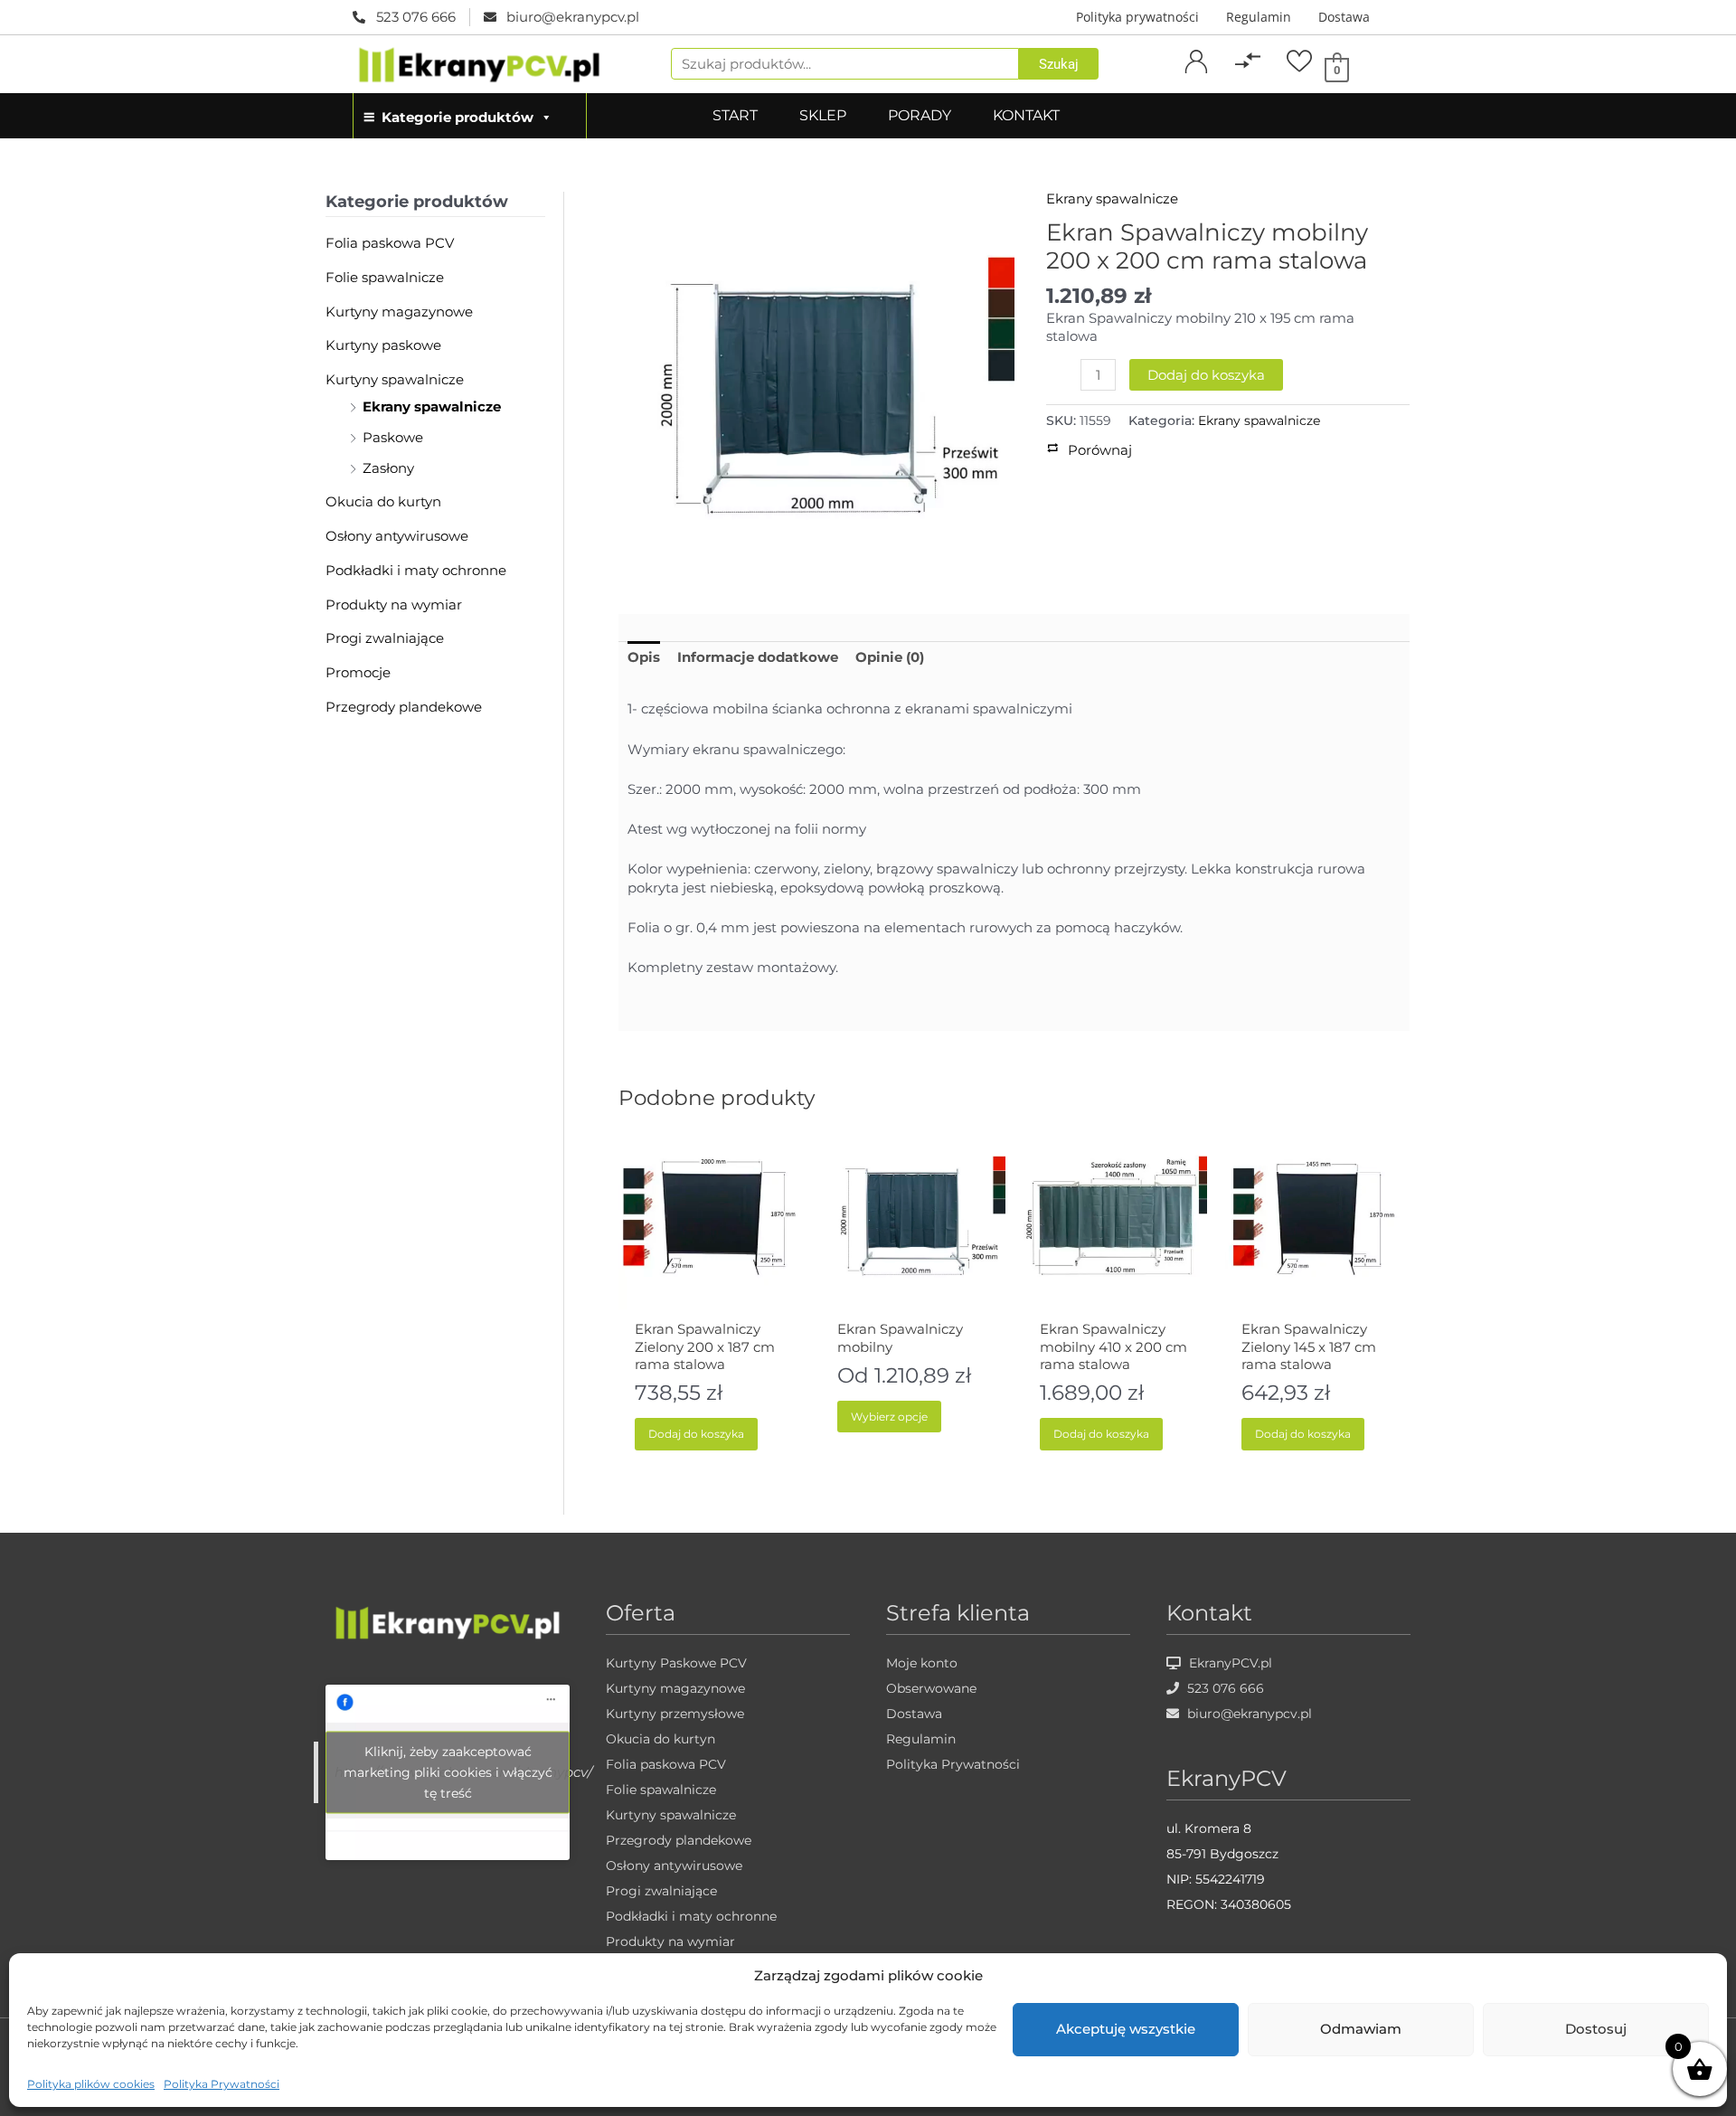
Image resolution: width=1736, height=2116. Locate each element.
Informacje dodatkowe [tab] (758, 657)
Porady (920, 115)
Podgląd (710, 1295)
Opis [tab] (644, 657)
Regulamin (1259, 17)
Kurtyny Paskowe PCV (676, 1663)
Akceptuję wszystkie (1126, 2029)
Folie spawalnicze (385, 277)
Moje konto (922, 1663)
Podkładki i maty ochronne (416, 570)
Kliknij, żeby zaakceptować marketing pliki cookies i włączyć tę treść (448, 1772)
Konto (1196, 82)
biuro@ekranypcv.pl (1248, 1714)
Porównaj (1248, 82)
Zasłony (388, 468)
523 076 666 (1224, 1688)
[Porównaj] (1248, 61)
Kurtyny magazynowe (399, 312)
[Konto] (1196, 61)
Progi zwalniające (385, 638)
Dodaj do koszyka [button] (696, 1434)
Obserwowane (931, 1688)
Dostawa (1344, 17)
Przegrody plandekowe (404, 707)
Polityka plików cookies (91, 2084)
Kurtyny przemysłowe (675, 1714)
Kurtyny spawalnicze (395, 379)
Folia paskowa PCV (390, 243)
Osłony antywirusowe (397, 536)
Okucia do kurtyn (383, 501)
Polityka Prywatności (222, 2084)
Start (735, 115)
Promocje (358, 672)
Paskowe (393, 437)
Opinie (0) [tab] (890, 657)
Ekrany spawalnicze (432, 406)
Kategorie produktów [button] (458, 117)
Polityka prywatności (1137, 17)
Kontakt (1026, 115)
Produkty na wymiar (394, 605)
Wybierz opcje (889, 1417)
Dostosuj (1596, 2029)
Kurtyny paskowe (383, 345)
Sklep (823, 115)
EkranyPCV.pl (1229, 1663)
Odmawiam (1361, 2029)
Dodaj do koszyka (1206, 375)
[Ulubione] (1299, 61)
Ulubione (1299, 82)
